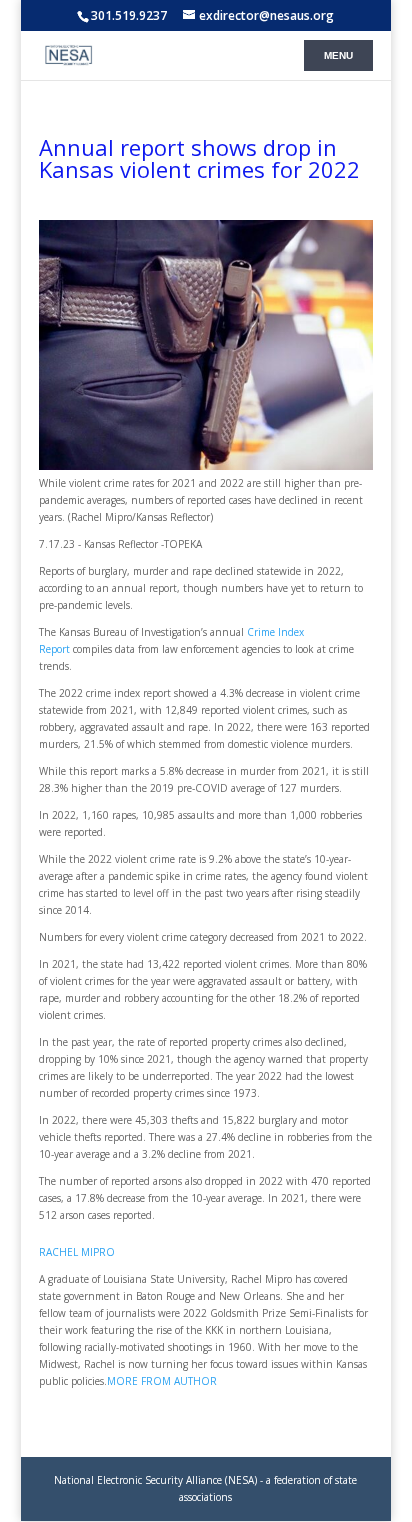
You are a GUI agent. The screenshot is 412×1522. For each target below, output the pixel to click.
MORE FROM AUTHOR (162, 1381)
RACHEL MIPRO (77, 1252)
